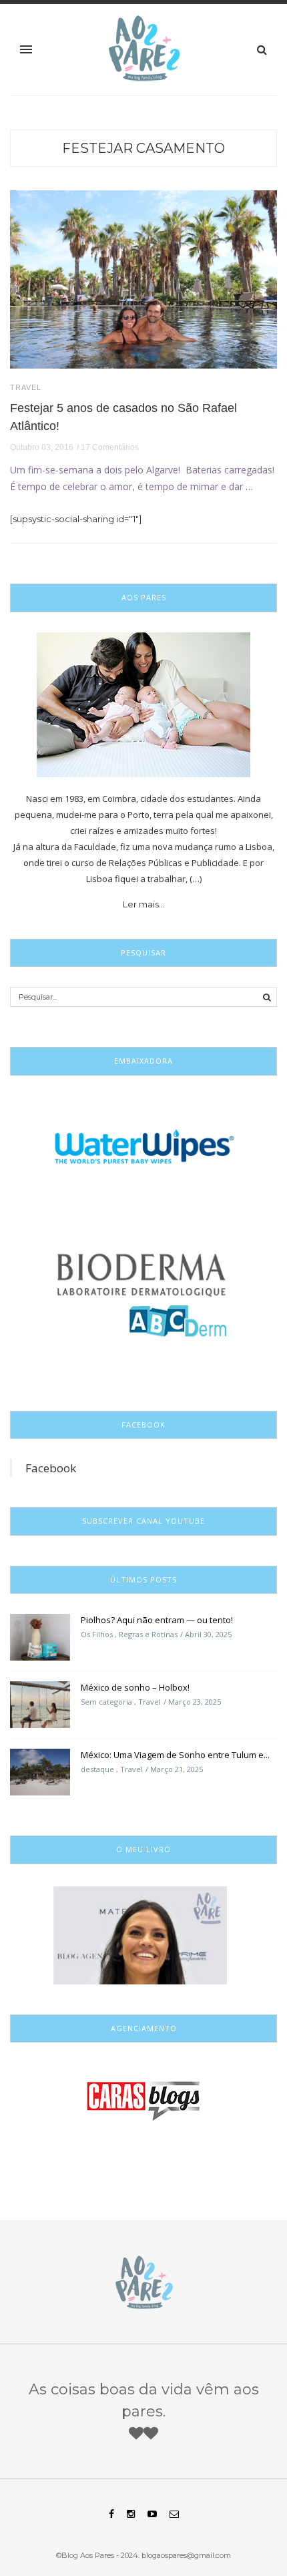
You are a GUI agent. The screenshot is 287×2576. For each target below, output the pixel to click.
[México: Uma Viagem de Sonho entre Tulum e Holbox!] (40, 1771)
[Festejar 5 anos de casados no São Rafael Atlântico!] (143, 278)
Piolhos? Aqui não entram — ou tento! (157, 1620)
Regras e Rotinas (148, 1634)
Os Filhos (97, 1634)
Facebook (51, 1468)
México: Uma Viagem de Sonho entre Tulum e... (175, 1755)
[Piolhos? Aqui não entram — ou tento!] (40, 1637)
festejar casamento (143, 148)
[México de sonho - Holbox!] (40, 1704)
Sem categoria (106, 1702)
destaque (97, 1769)
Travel (26, 388)
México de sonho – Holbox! (135, 1687)
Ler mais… (144, 904)
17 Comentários (110, 447)
